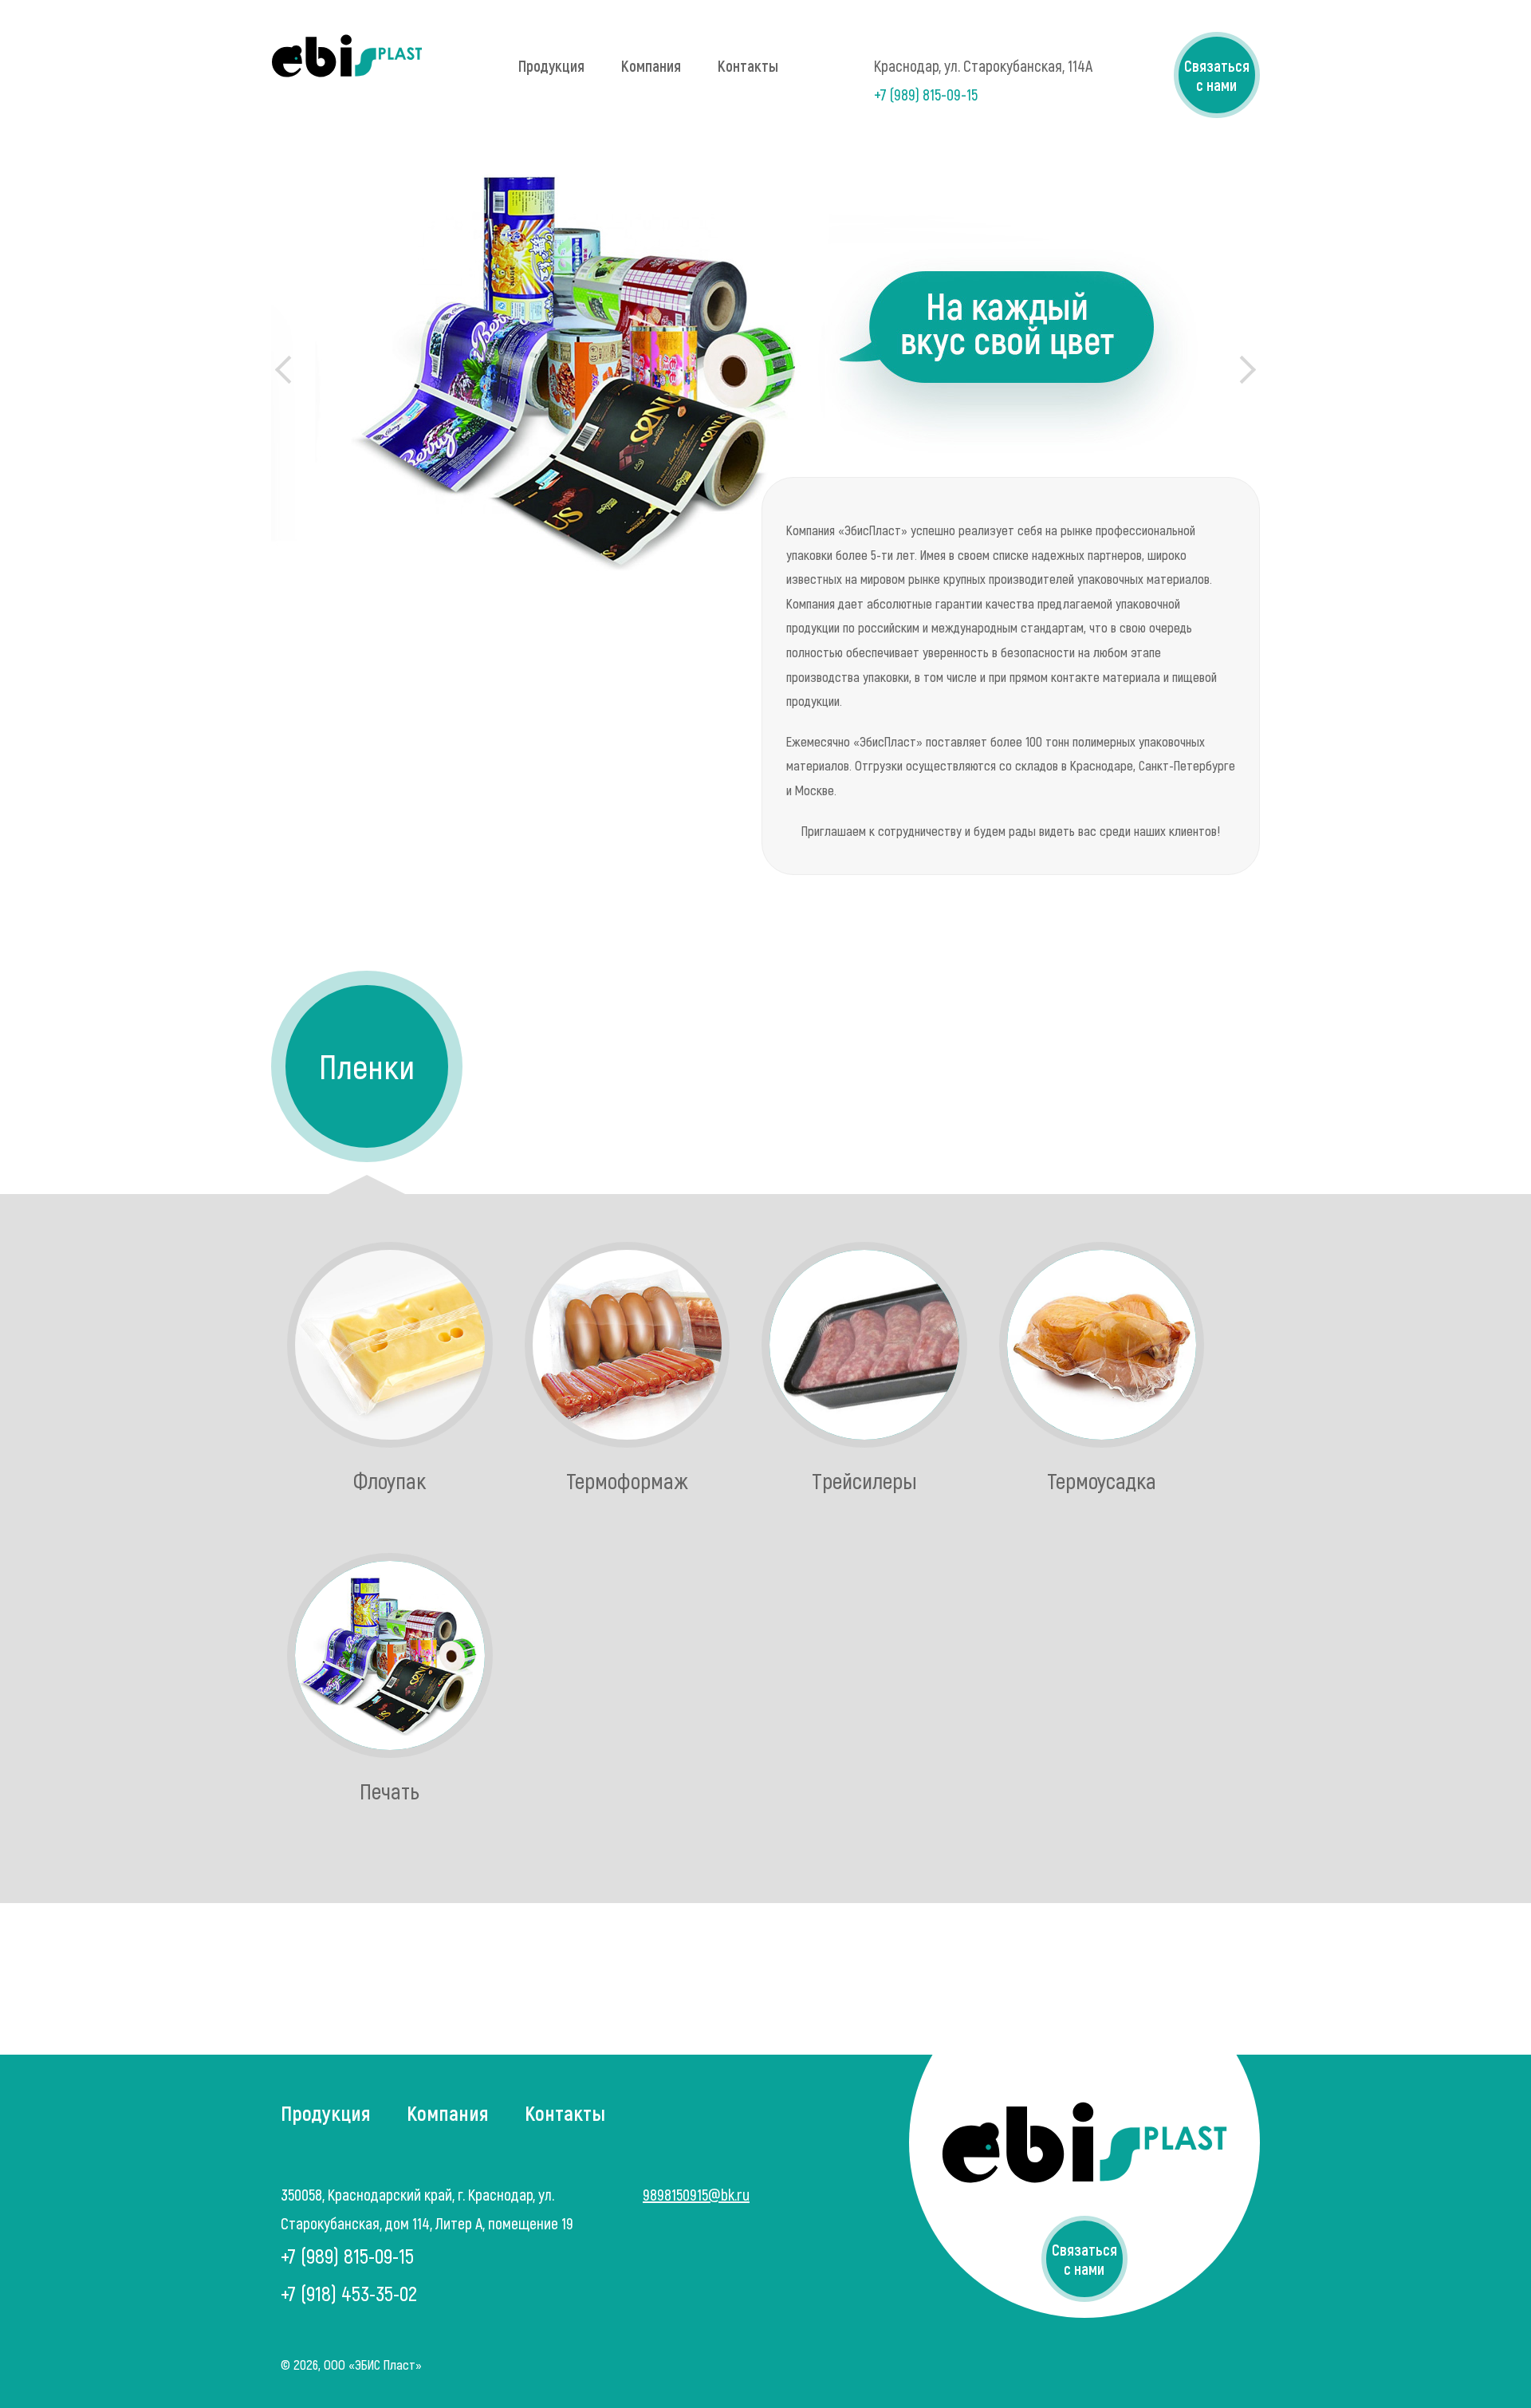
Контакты (748, 65)
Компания (651, 65)
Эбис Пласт (347, 56)
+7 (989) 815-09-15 (926, 94)
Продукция (551, 65)
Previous (289, 370)
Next (1242, 370)
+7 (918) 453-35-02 (349, 2293)
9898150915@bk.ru (696, 2194)
